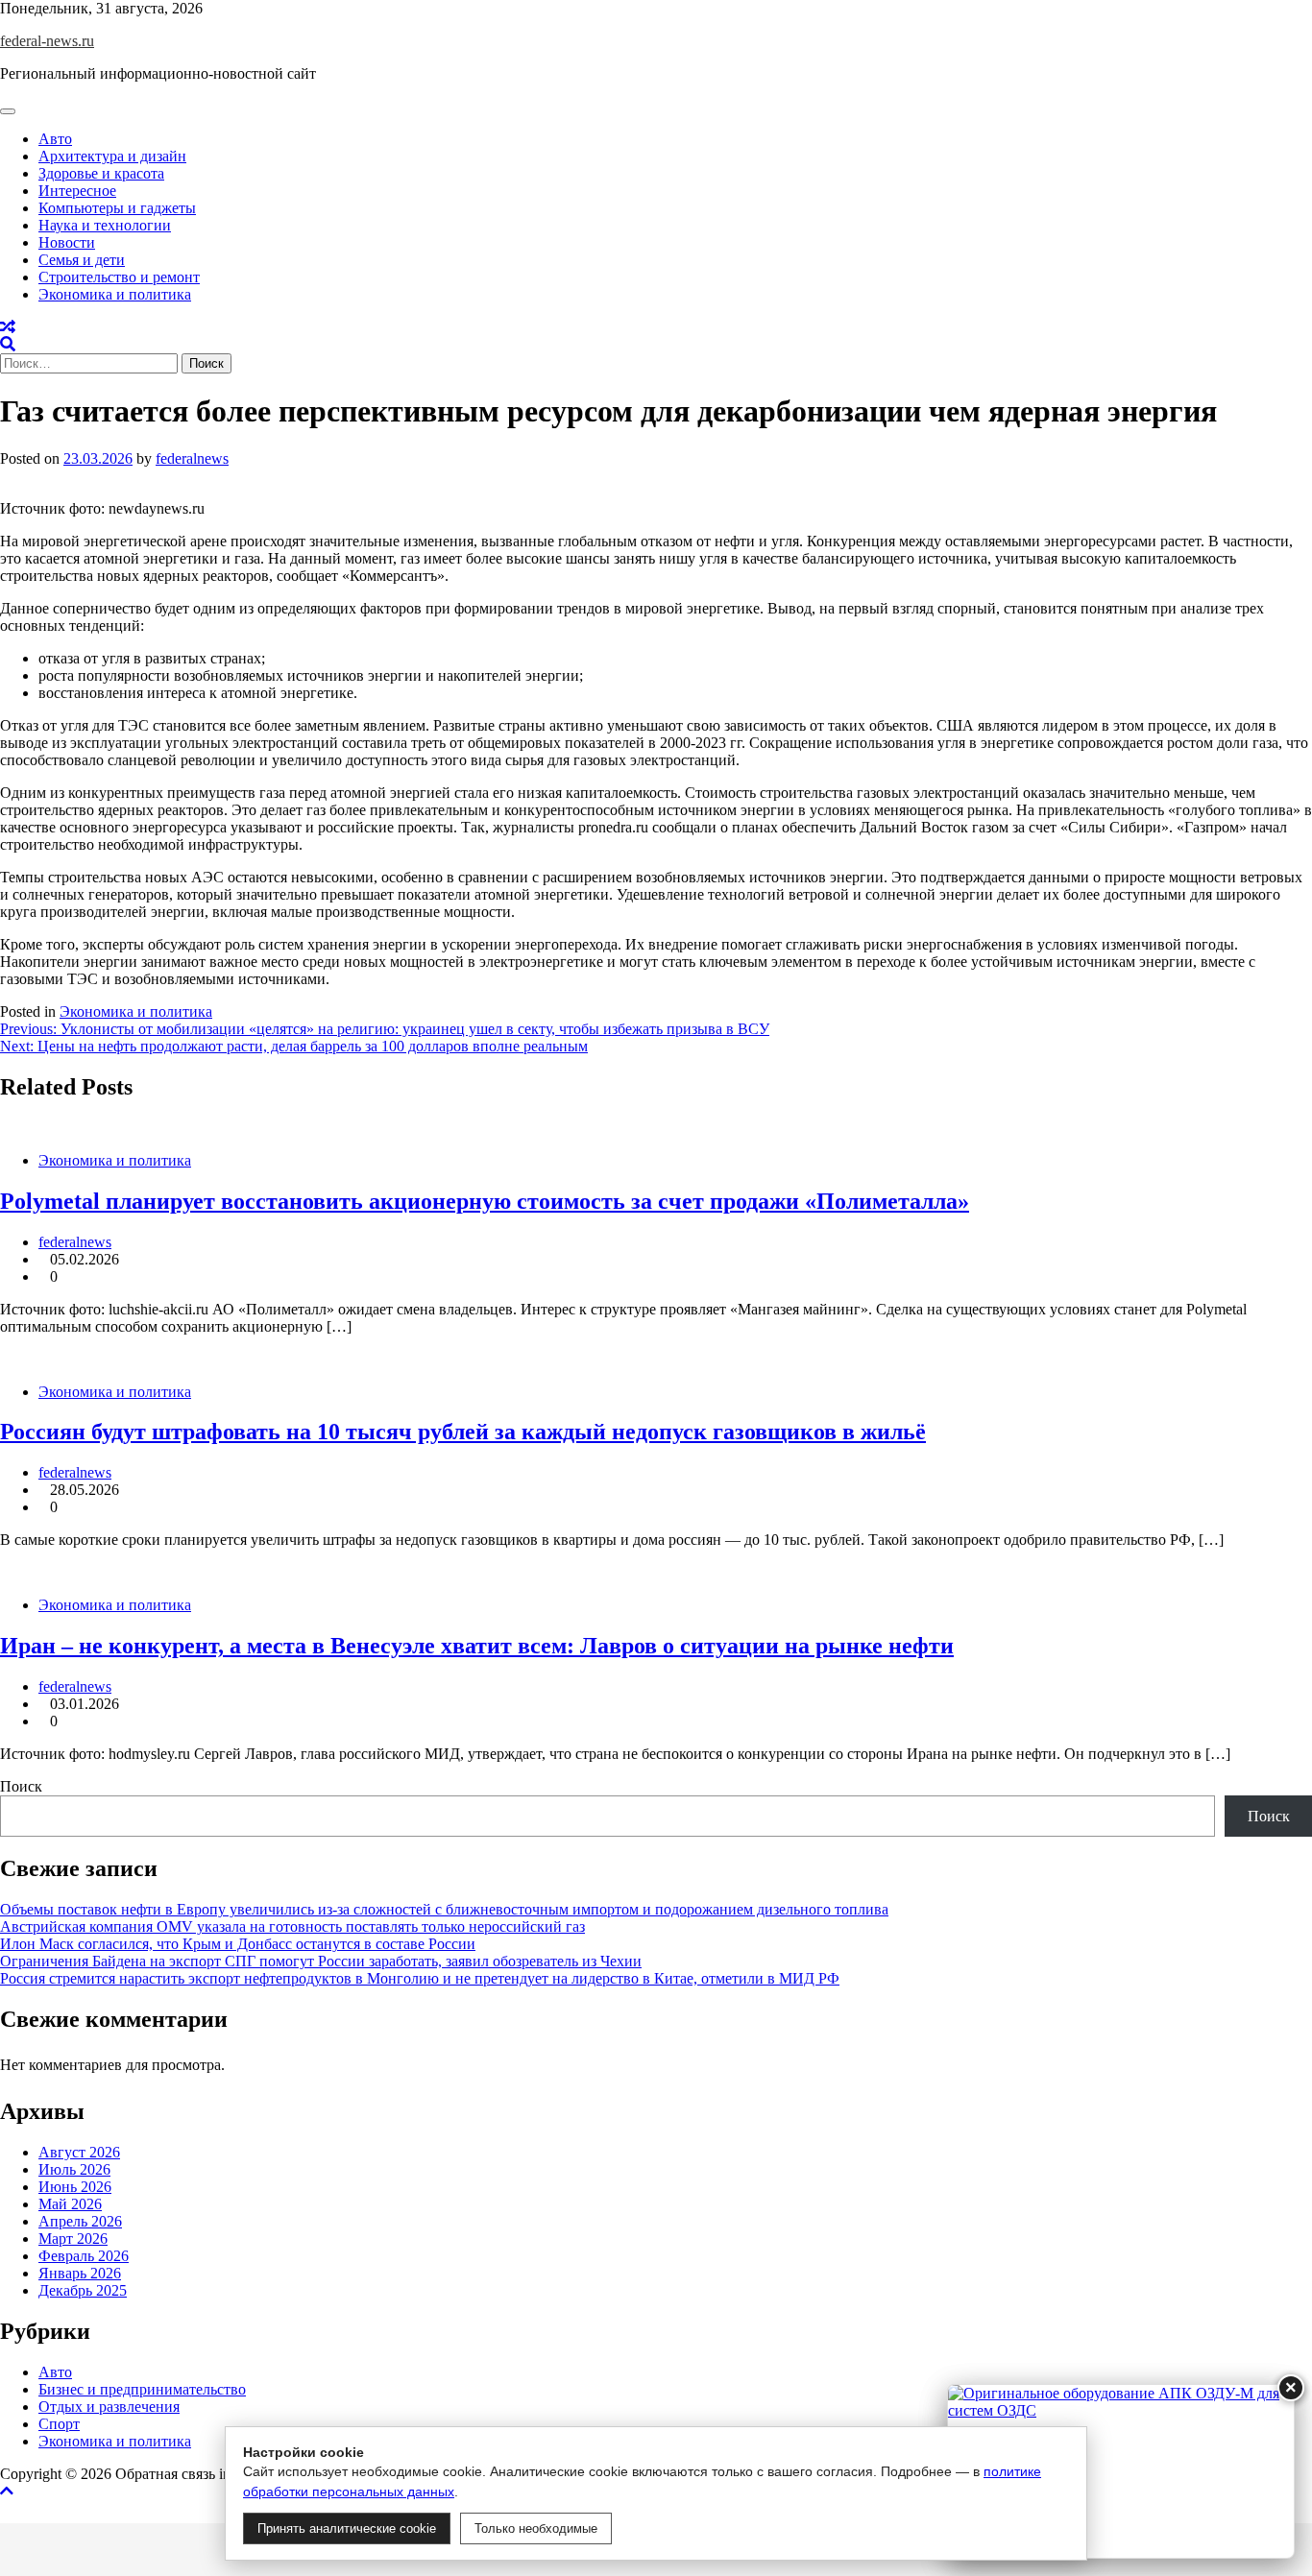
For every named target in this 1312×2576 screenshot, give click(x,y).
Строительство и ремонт (119, 277)
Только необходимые (536, 2528)
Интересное (77, 191)
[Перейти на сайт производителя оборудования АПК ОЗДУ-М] (1121, 2471)
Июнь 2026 (75, 2187)
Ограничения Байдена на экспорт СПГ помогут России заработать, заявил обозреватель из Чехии (321, 1961)
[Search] (8, 344)
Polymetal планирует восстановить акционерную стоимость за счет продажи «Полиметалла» (485, 1201)
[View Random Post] (8, 327)
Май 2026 (70, 2204)
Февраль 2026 (84, 2256)
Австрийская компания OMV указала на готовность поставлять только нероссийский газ (292, 1926)
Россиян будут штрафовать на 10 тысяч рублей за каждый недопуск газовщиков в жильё (463, 1432)
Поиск (21, 1786)
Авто (55, 139)
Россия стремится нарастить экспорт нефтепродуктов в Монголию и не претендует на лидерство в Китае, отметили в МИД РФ (420, 1978)
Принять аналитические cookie (347, 2528)
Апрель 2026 (80, 2221)
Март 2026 (73, 2239)
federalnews (192, 458)
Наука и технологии (105, 225)
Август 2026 (79, 2152)
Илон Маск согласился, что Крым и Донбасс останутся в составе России (238, 1944)
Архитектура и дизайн (112, 156)
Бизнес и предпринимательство (142, 2389)
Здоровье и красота (101, 173)
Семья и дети (82, 260)
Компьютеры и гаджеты (117, 208)
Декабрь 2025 (83, 2290)
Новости (67, 242)
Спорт (59, 2424)
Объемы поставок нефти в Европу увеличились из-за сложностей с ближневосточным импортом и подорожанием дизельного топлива (444, 1909)
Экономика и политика (115, 294)
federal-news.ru (47, 41)
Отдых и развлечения (109, 2407)
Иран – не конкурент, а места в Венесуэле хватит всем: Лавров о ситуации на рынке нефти (477, 1646)
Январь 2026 (80, 2273)
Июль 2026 (74, 2169)
